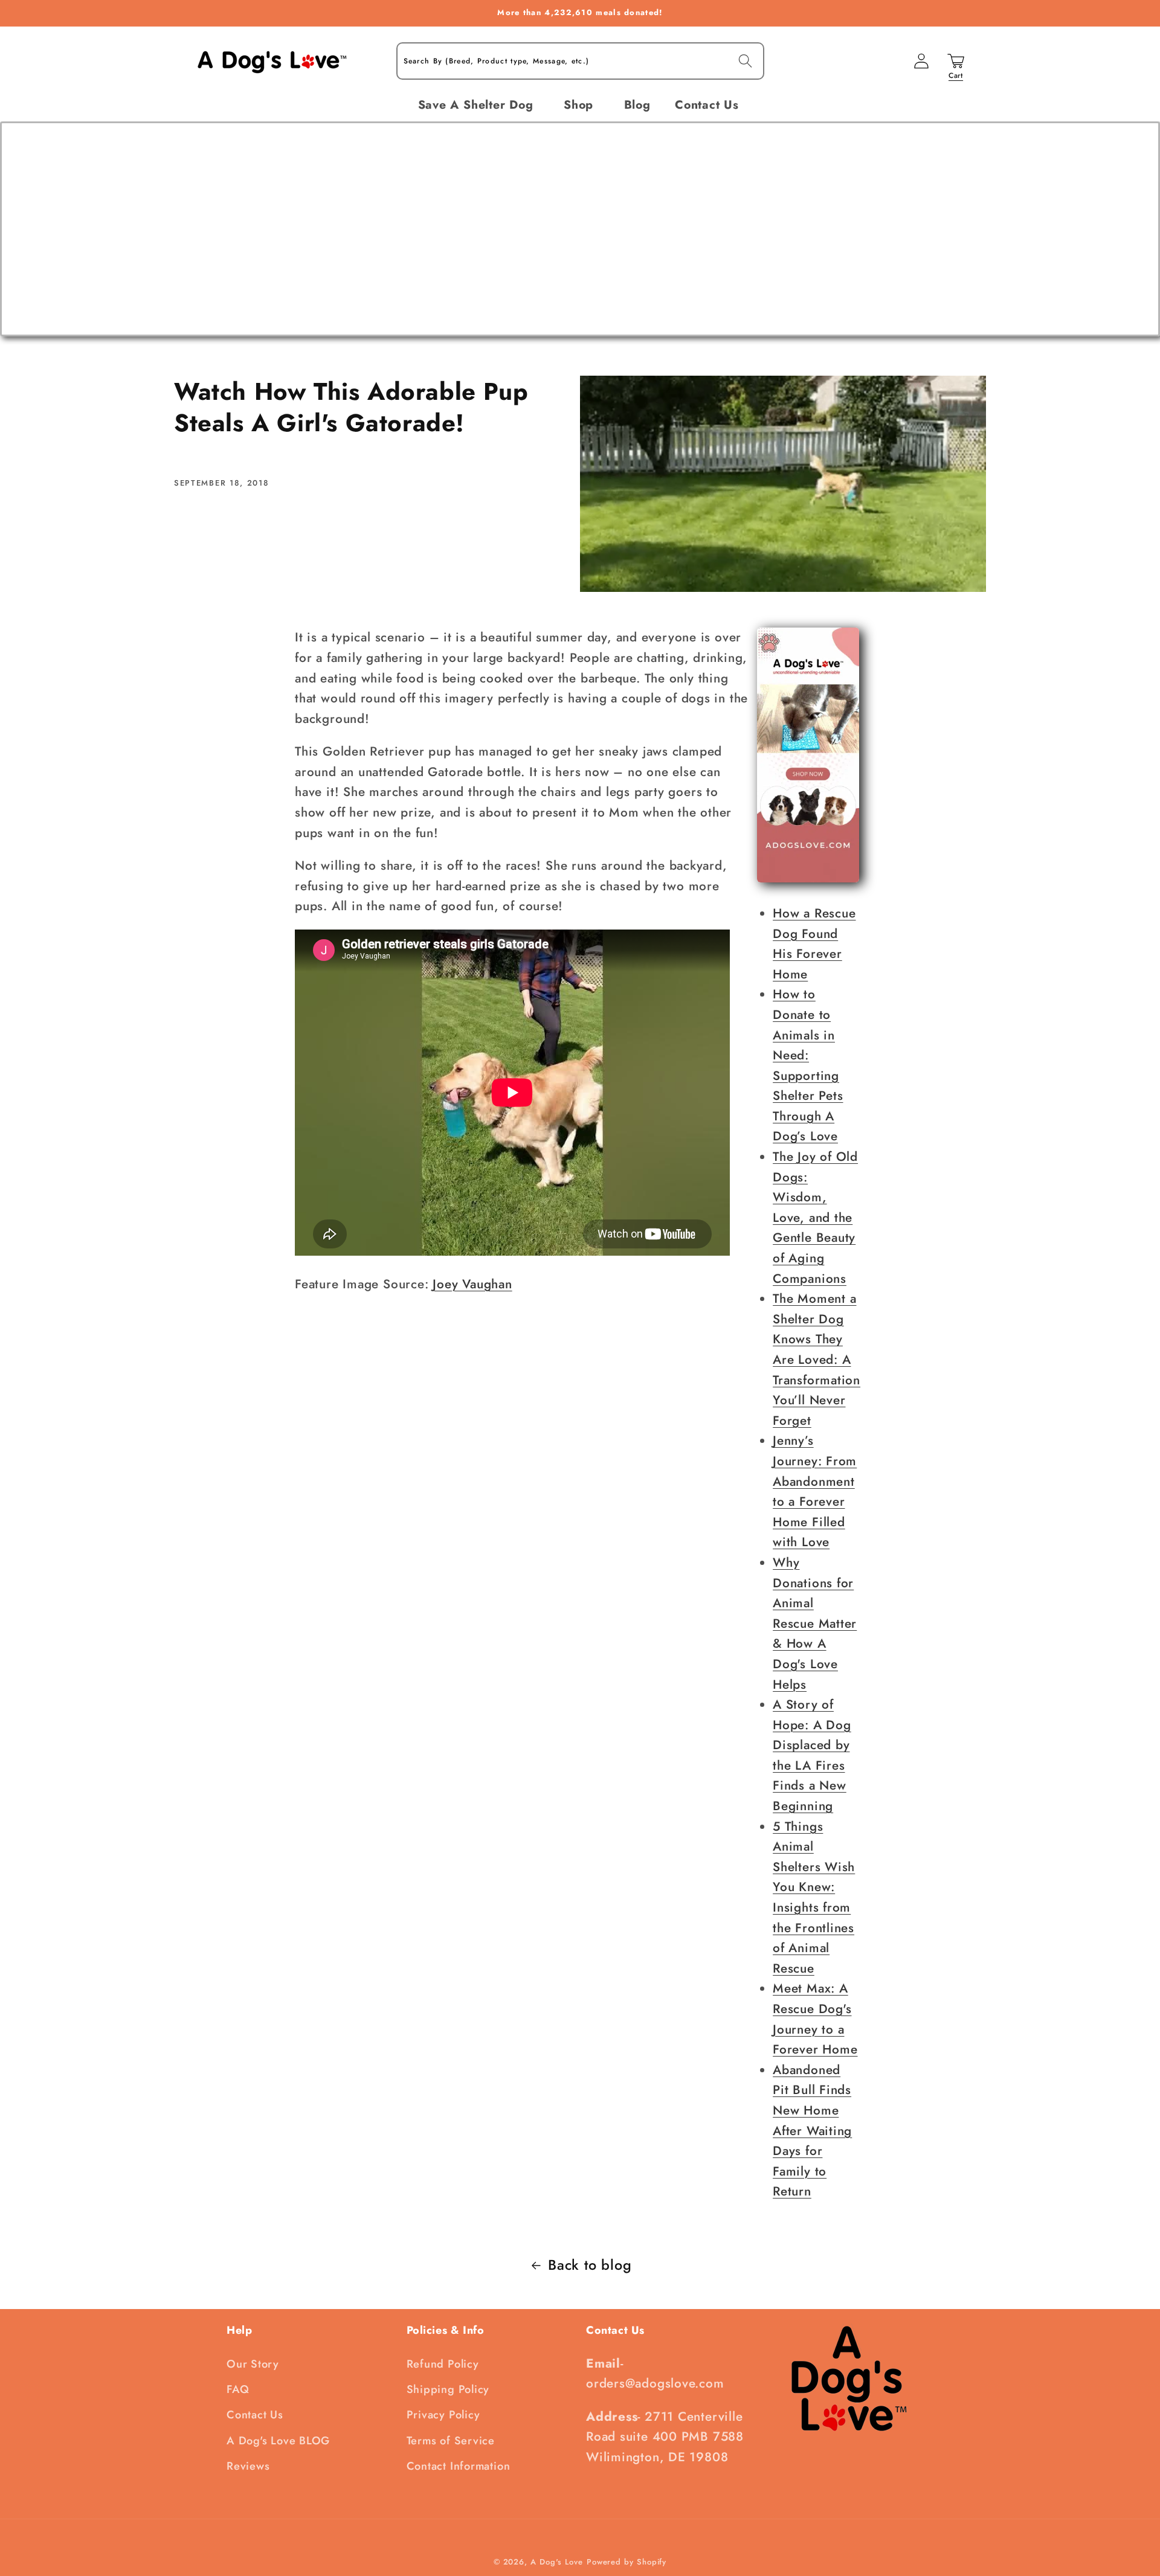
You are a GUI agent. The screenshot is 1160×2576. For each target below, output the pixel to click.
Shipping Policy (448, 2389)
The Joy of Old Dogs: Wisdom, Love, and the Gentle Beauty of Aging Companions (815, 1218)
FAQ (238, 2389)
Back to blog (590, 2265)
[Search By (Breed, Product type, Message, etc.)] (745, 61)
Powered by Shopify (627, 2562)
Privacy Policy (443, 2415)
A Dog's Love (557, 2562)
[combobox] (580, 61)
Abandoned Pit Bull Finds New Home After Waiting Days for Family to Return (812, 2131)
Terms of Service (451, 2441)
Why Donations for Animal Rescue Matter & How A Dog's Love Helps (815, 1624)
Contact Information (459, 2466)
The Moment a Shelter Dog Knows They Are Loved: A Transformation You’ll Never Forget (817, 1360)
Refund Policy (443, 2364)
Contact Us (255, 2415)
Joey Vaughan (472, 1284)
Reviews (248, 2466)
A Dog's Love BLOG (278, 2441)
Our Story (253, 2364)
